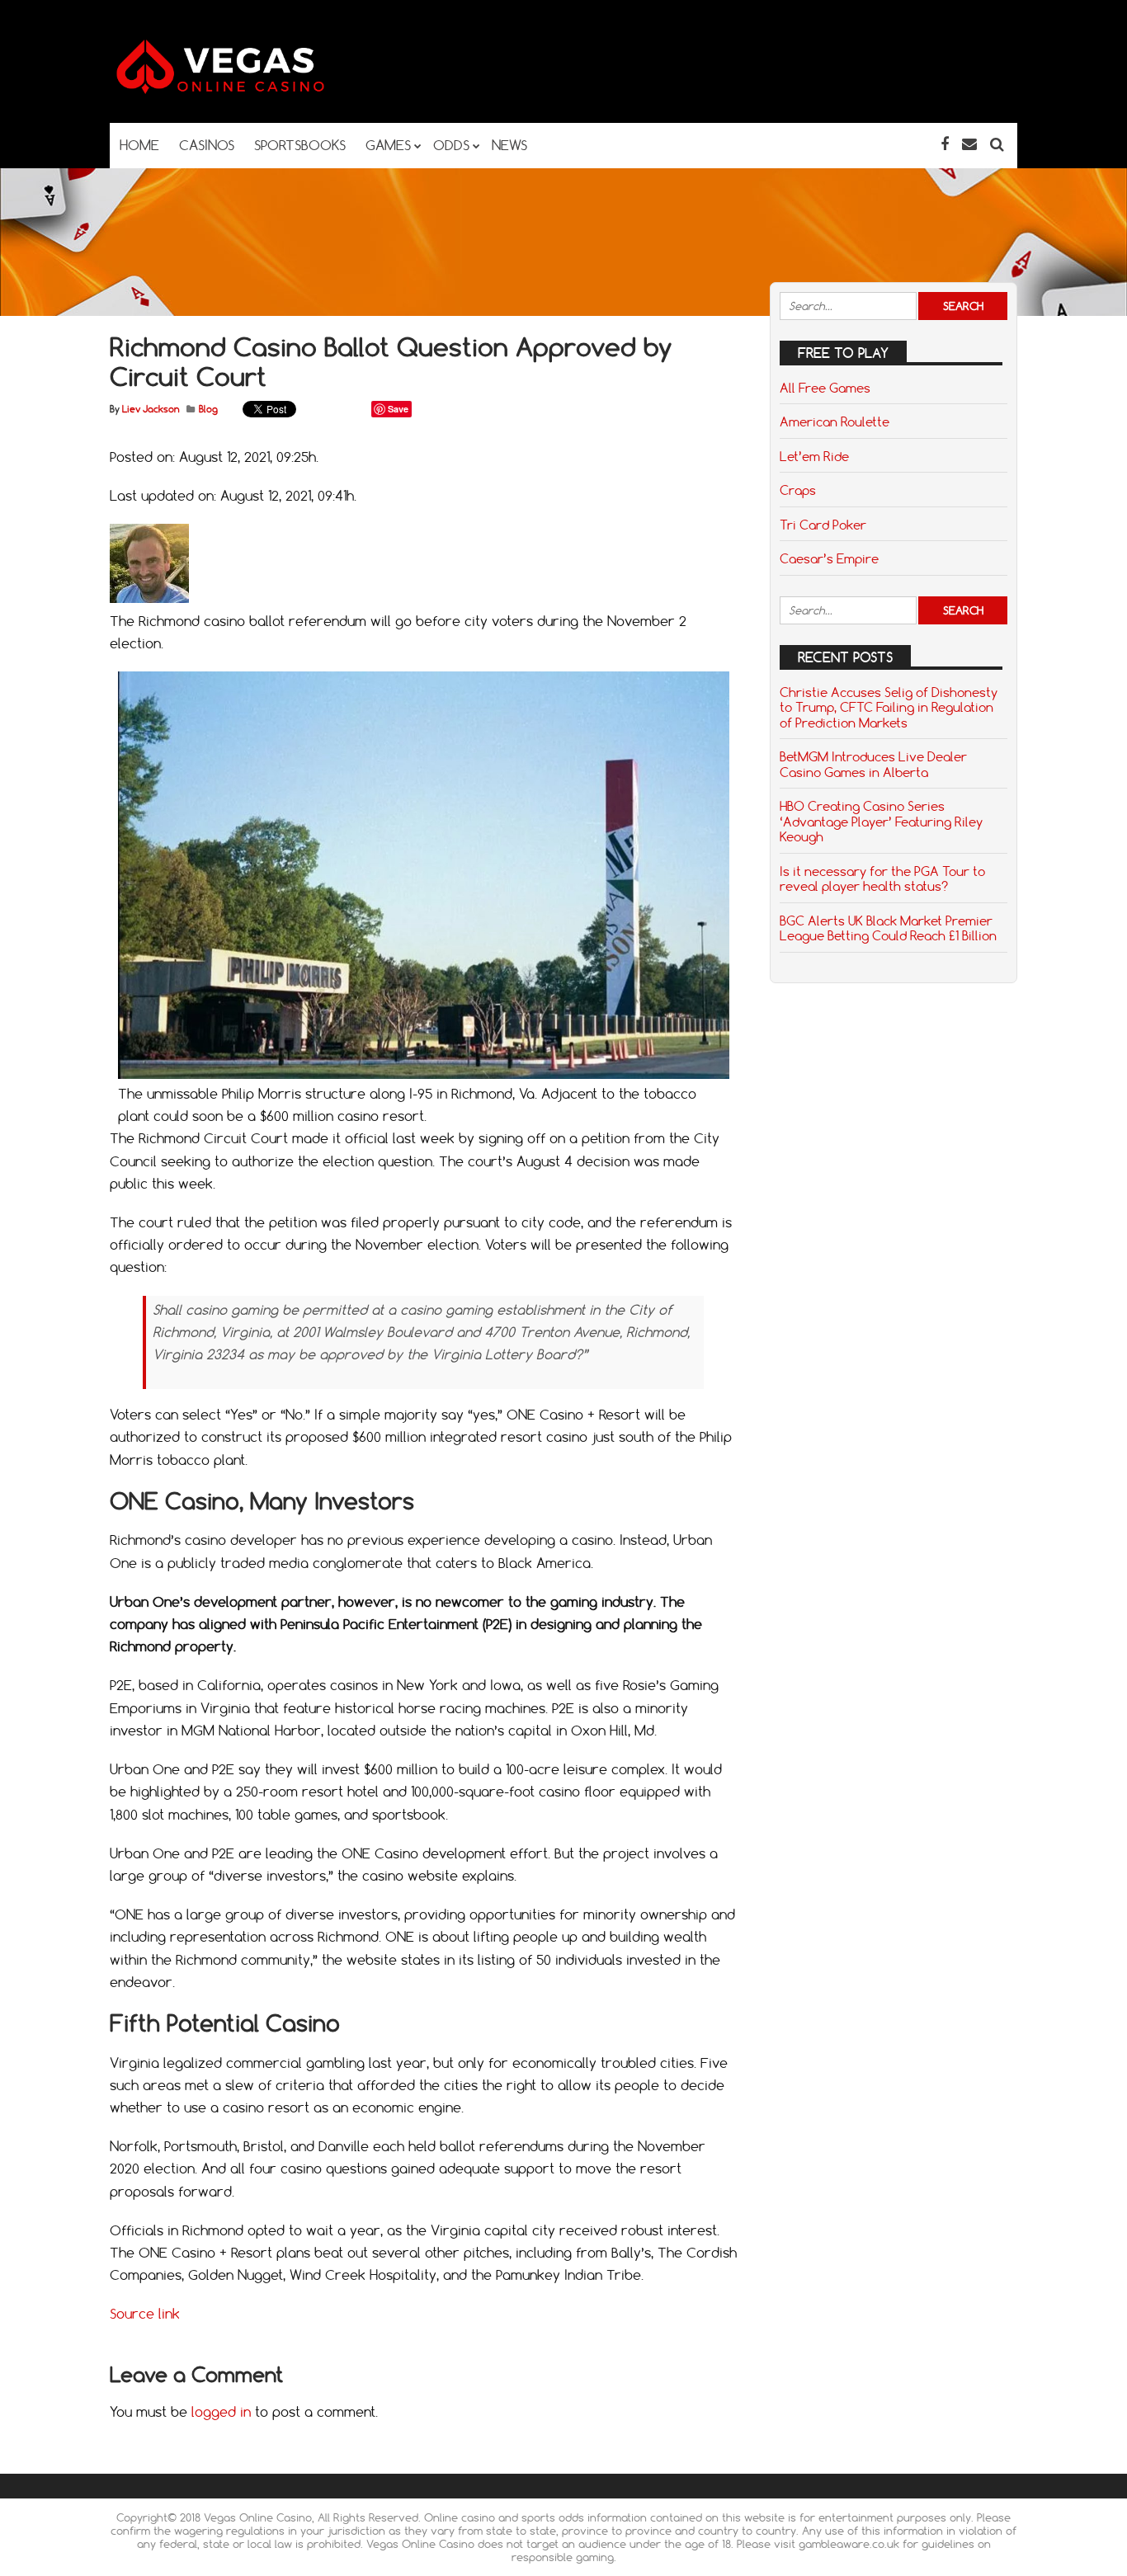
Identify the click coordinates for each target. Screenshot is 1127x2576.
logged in (221, 2412)
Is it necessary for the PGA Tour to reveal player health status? (882, 878)
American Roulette (835, 421)
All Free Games (825, 388)
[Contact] (969, 144)
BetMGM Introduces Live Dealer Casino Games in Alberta (873, 764)
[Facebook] (945, 144)
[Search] (997, 144)
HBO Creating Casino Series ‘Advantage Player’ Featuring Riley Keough (881, 821)
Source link (145, 2314)
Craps (798, 490)
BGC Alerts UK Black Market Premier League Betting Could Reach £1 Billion (888, 928)
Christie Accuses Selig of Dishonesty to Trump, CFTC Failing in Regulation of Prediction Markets (889, 707)
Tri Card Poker (823, 525)
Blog (208, 409)
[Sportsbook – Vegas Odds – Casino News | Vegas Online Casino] (246, 90)
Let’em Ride (814, 456)
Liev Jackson (151, 409)
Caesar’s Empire (829, 558)
